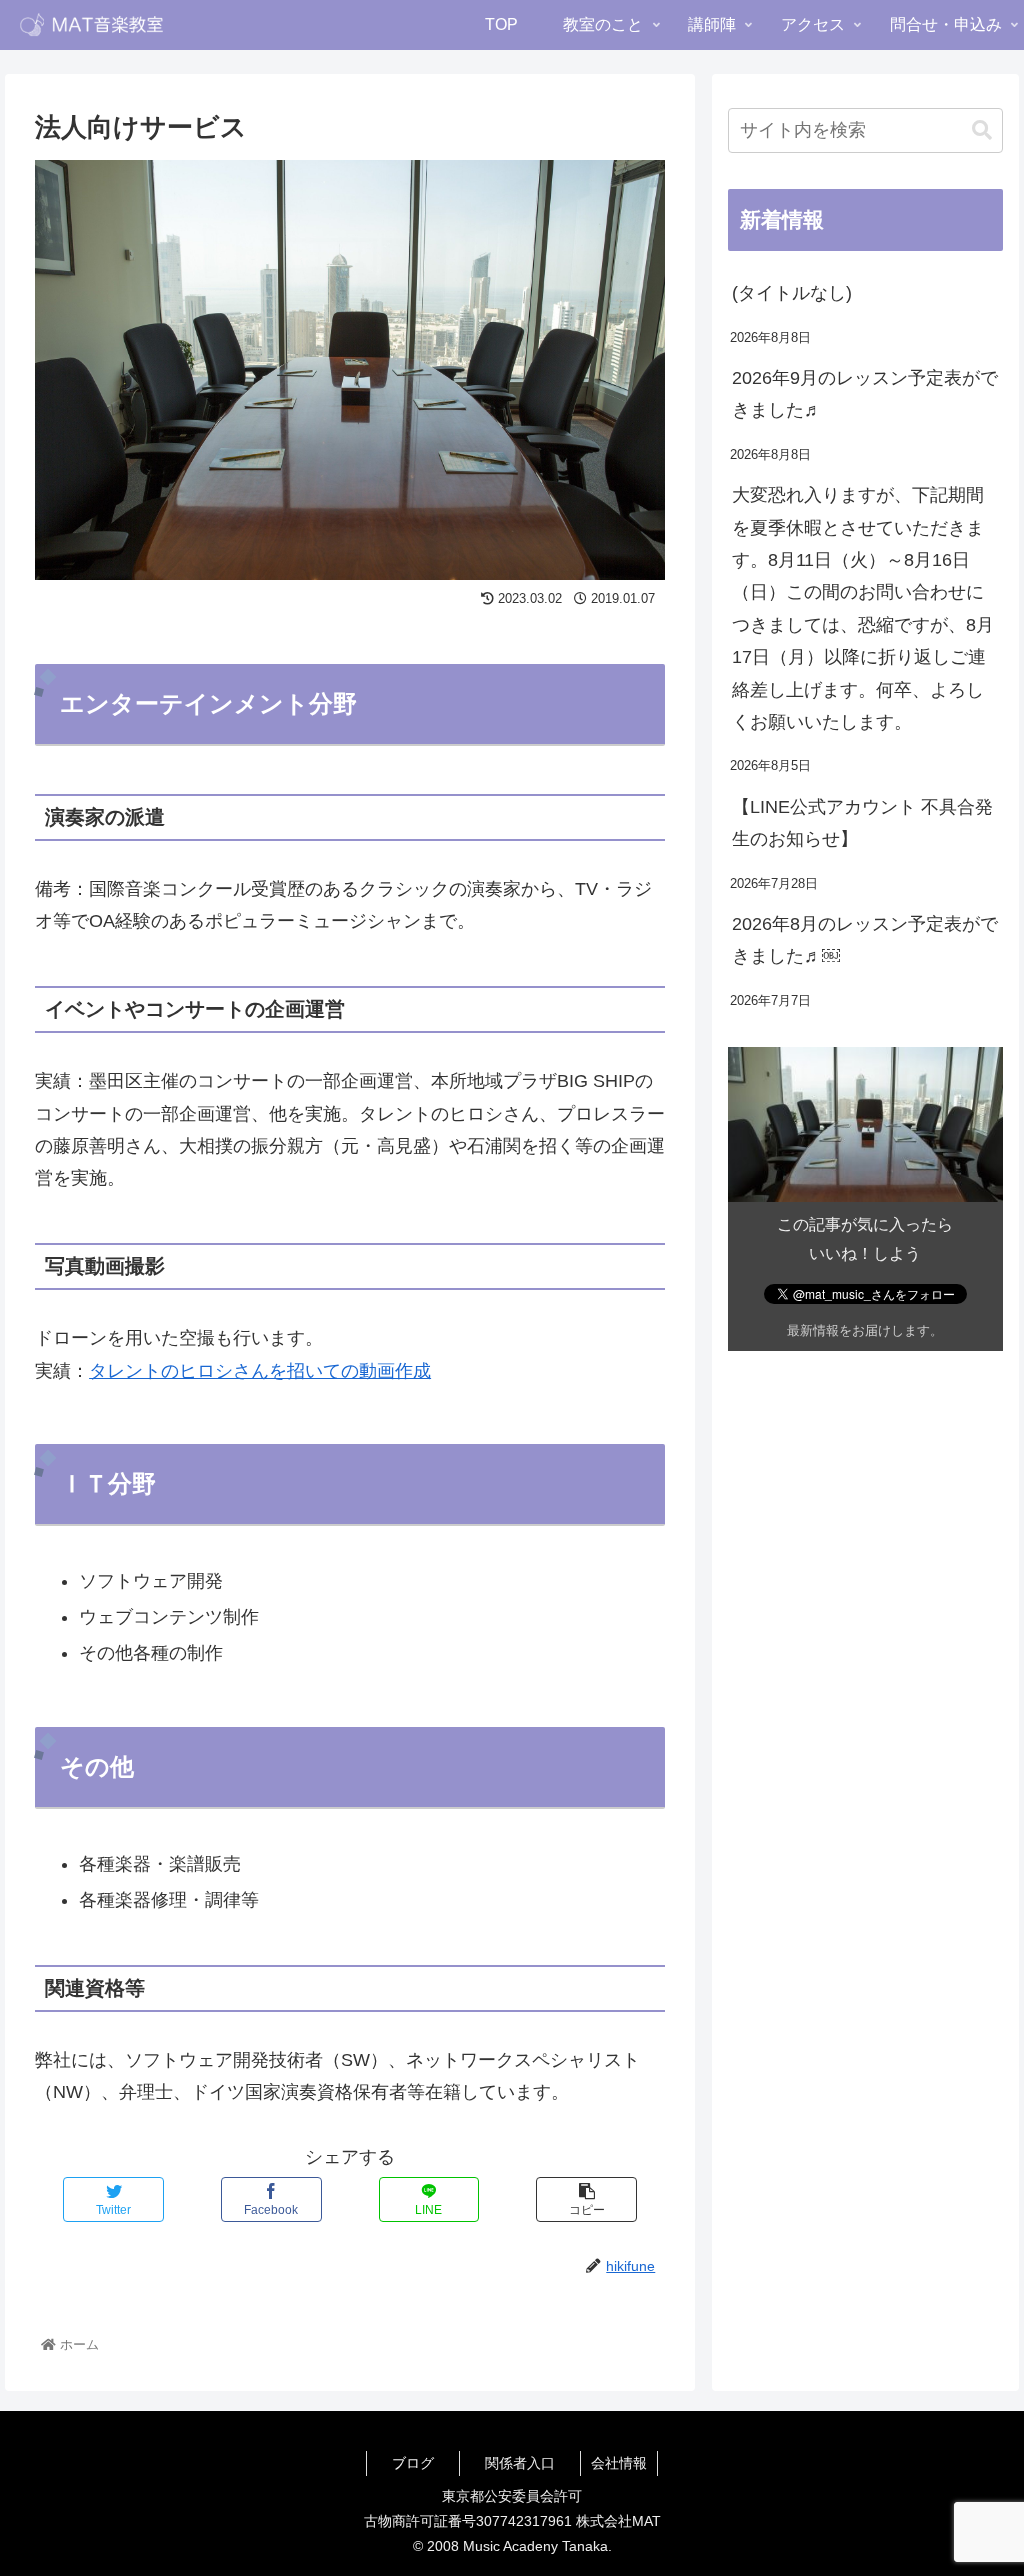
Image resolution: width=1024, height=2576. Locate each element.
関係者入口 (520, 2463)
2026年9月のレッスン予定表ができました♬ (865, 394)
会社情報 (619, 2463)
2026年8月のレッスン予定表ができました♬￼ (865, 940)
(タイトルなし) (792, 293)
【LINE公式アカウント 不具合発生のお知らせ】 (862, 823)
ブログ (413, 2463)
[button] (982, 130)
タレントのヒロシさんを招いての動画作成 (260, 1371)
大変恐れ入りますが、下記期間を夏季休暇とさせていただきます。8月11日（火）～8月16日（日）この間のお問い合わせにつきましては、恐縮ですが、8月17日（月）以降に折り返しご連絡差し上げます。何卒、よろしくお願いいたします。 (863, 608)
